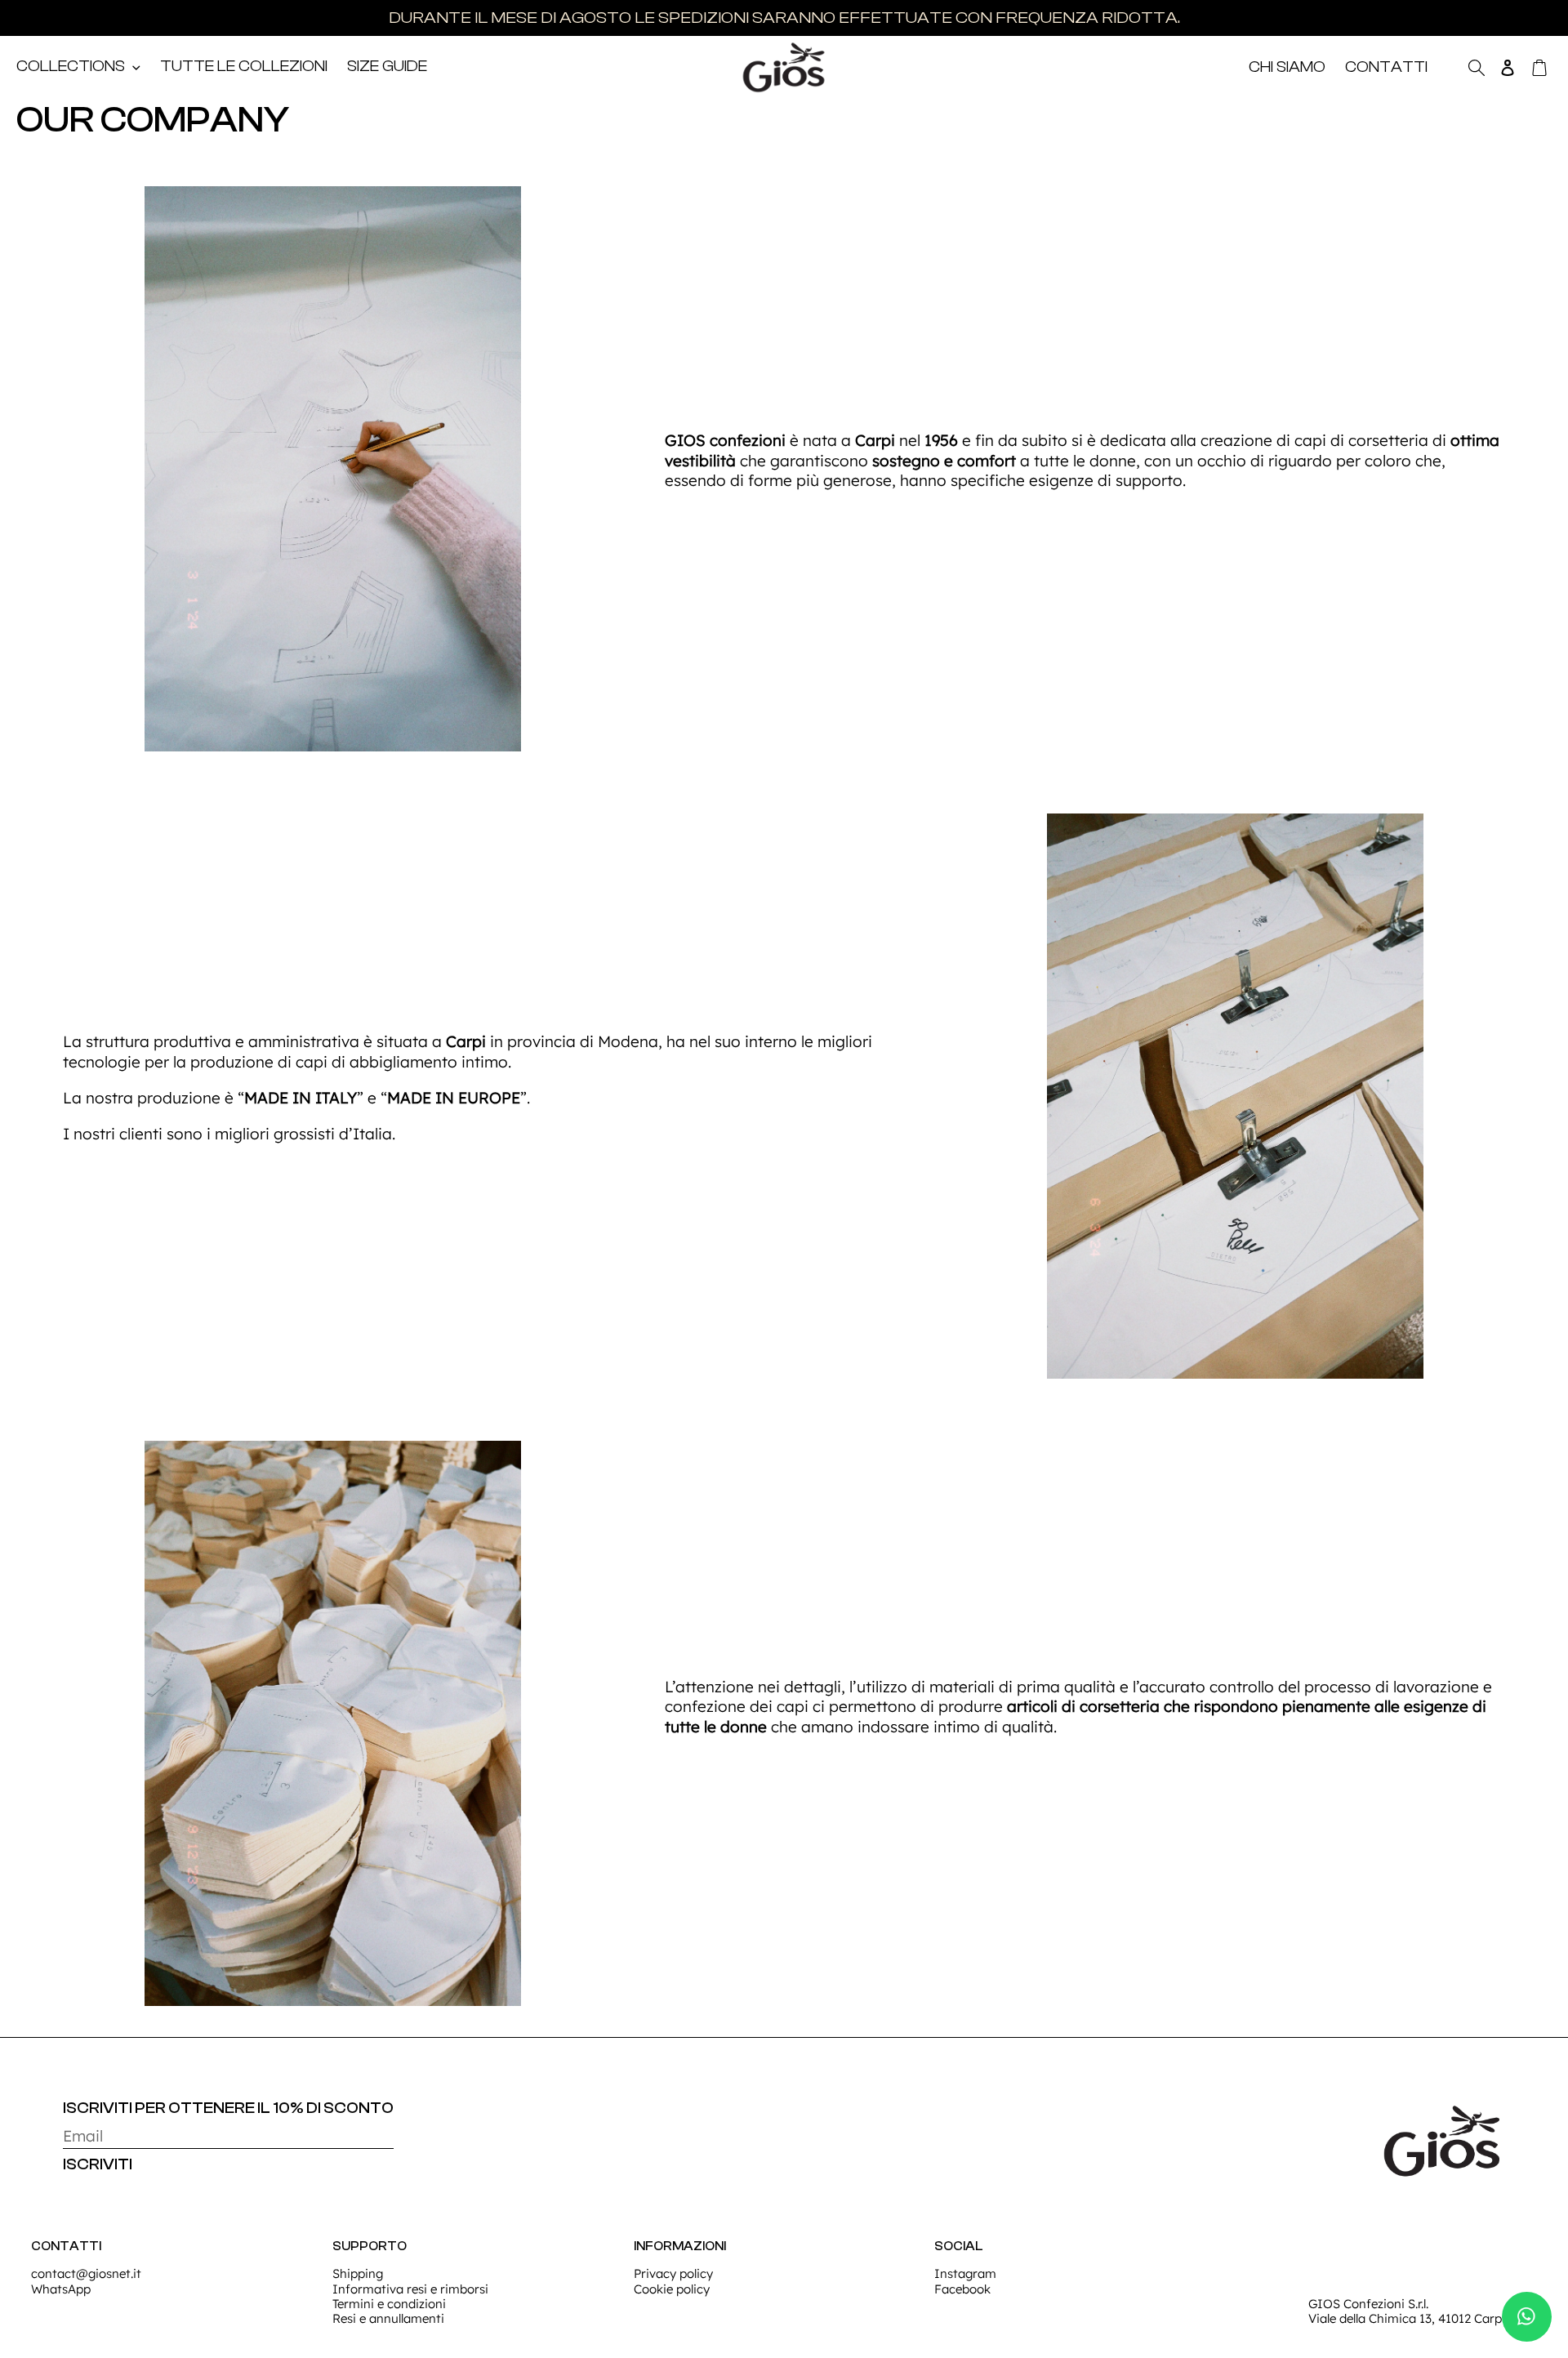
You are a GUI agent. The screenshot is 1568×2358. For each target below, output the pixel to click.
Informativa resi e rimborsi (410, 2289)
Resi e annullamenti (388, 2318)
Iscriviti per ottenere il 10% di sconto (228, 2108)
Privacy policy (673, 2273)
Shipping (358, 2273)
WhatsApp (61, 2289)
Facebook (962, 2289)
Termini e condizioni (389, 2304)
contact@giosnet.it (86, 2273)
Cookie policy (672, 2289)
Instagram (965, 2273)
